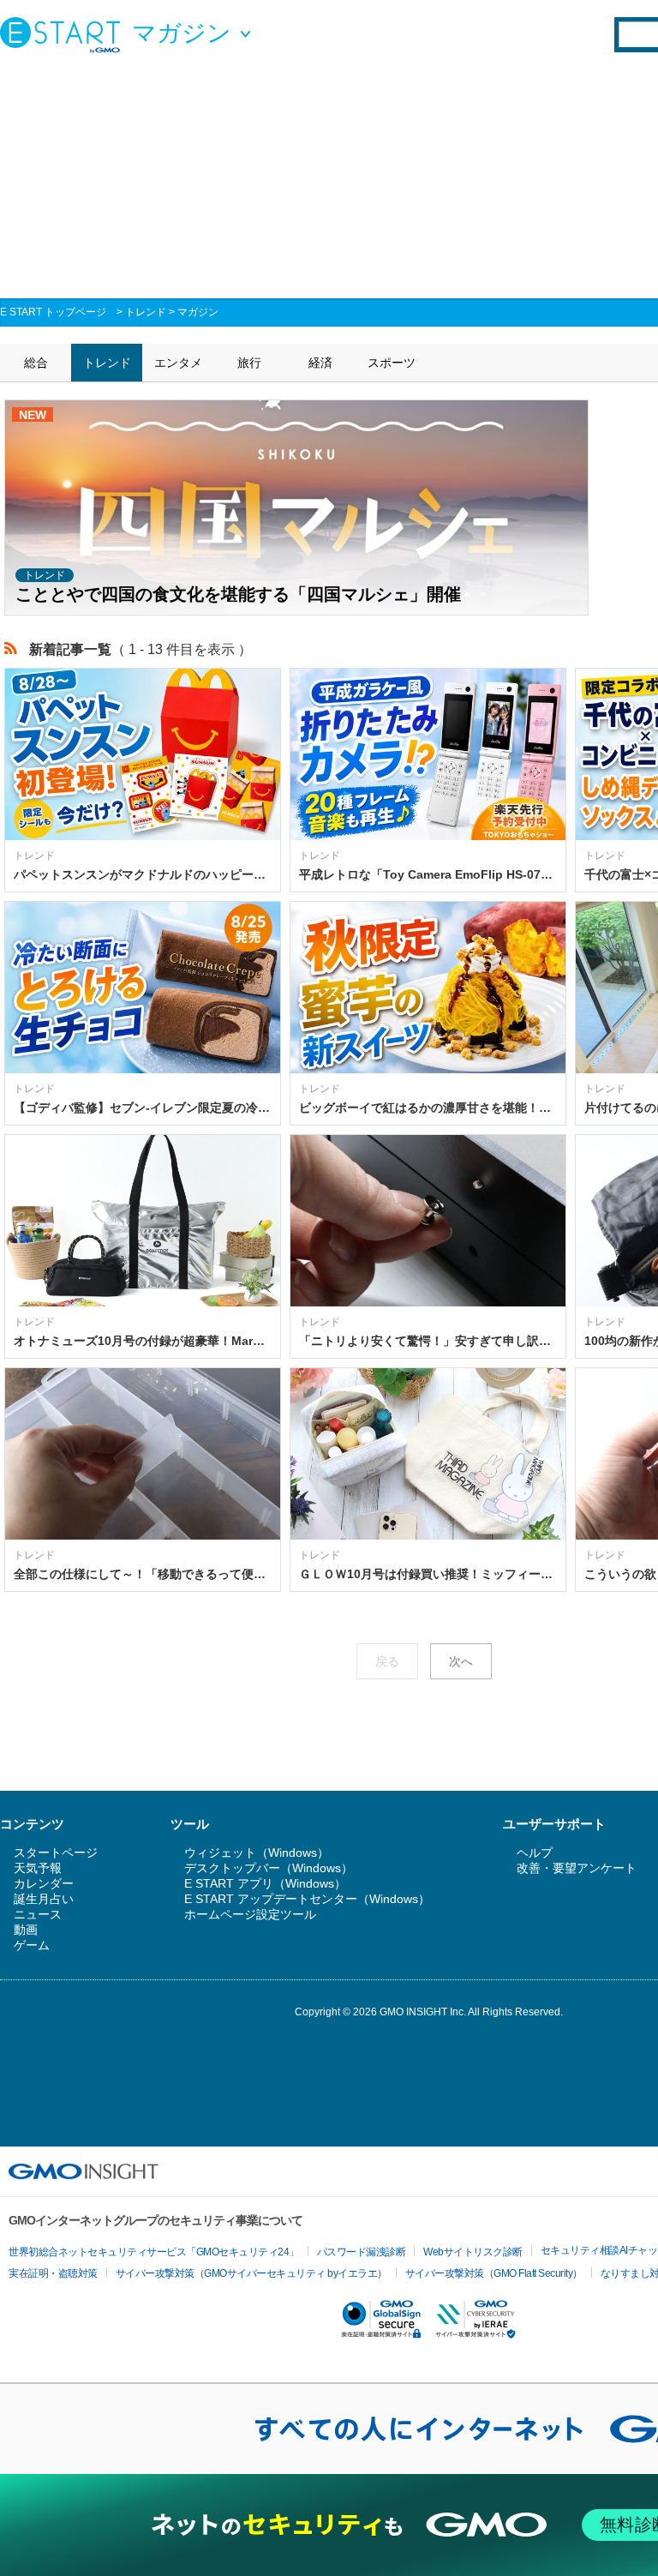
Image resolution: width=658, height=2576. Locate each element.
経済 (320, 363)
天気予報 (38, 1868)
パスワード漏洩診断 (362, 2252)
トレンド (146, 312)
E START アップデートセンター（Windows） (307, 1899)
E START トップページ (53, 312)
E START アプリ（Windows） (265, 1883)
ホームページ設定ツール (250, 1914)
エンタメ (178, 363)
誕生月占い (44, 1899)
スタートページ (56, 1852)
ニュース (38, 1914)
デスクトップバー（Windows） (269, 1868)
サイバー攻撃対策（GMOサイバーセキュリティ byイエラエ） (251, 2273)
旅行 (249, 363)
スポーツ (392, 363)
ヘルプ (535, 1852)
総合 (36, 363)
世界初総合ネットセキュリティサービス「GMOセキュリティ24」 (154, 2252)
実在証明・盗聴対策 (53, 2273)
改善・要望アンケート (577, 1868)
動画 (26, 1930)
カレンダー (44, 1883)
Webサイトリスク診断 (473, 2252)
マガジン (198, 312)
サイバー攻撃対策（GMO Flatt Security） (494, 2273)
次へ (461, 1661)
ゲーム (32, 1945)
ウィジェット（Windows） (257, 1852)
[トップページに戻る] (64, 34)
